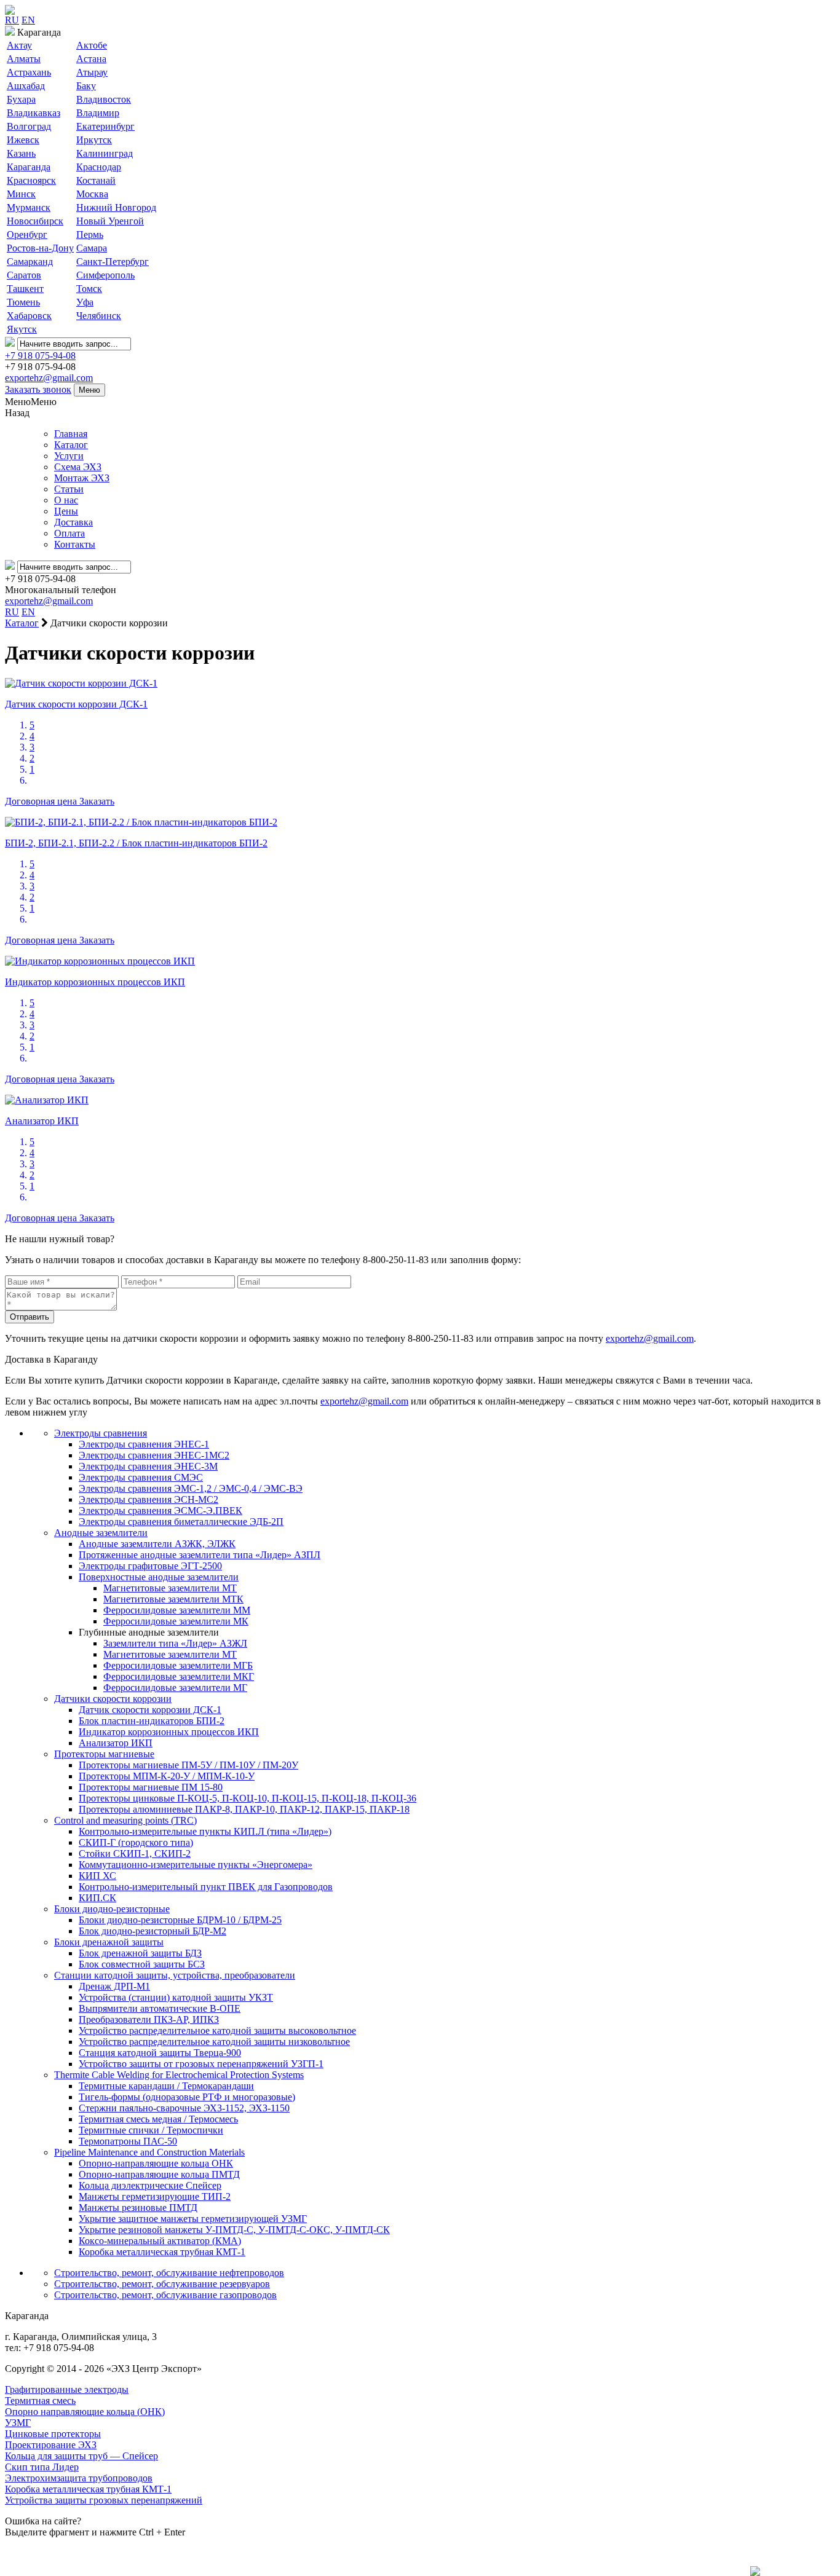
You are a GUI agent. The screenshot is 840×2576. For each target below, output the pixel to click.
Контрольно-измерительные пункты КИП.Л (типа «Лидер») (205, 1831)
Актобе (92, 45)
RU (12, 20)
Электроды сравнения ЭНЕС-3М (148, 1466)
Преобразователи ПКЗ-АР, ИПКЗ (149, 2019)
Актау (19, 45)
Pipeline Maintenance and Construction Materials (149, 2152)
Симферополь (105, 275)
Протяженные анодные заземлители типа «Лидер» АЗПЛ (200, 1555)
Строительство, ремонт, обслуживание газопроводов (165, 2295)
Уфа (85, 302)
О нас (66, 500)
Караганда (29, 167)
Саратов (24, 275)
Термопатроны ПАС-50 (128, 2141)
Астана (91, 59)
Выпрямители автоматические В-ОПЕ (160, 2008)
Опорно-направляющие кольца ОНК (156, 2163)
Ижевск (23, 140)
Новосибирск (35, 221)
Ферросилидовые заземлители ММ (177, 1610)
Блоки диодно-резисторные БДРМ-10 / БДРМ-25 (180, 1920)
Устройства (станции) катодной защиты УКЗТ (176, 1997)
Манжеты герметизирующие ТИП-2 (155, 2196)
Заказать (97, 801)
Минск (21, 194)
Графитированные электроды (67, 2389)
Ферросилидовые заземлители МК (176, 1621)
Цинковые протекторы (53, 2434)
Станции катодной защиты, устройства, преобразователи (175, 1975)
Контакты (75, 544)
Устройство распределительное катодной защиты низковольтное (214, 2042)
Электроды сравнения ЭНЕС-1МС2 (154, 1455)
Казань (21, 153)
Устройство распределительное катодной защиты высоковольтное (217, 2030)
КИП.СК (97, 1898)
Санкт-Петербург (113, 262)
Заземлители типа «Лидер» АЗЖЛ (175, 1643)
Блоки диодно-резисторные (112, 1909)
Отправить (30, 1317)
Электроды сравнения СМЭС (141, 1477)
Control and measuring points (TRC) (125, 1820)
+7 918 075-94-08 (40, 356)
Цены (66, 511)
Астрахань (29, 72)
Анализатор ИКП (116, 1743)
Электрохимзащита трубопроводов (79, 2478)
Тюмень (23, 302)
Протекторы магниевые (104, 1754)
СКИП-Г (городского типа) (136, 1842)
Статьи (69, 489)
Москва (92, 194)
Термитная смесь (40, 2401)
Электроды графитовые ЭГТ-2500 (150, 1566)
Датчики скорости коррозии (113, 1699)
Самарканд (30, 262)
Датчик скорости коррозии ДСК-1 (150, 1710)
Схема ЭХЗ (78, 467)
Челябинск (99, 316)
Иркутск (94, 140)
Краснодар (99, 167)
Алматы (24, 59)
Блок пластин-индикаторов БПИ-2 (152, 1721)
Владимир (98, 113)
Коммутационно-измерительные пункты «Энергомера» (196, 1865)
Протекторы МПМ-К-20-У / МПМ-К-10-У (167, 1776)
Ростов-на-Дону (40, 248)
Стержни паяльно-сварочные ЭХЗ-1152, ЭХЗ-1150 (184, 2108)
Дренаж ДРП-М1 (114, 1986)
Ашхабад (26, 86)
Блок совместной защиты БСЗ (142, 1964)
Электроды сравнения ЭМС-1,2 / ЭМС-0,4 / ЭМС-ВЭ (191, 1488)
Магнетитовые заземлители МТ (170, 1588)
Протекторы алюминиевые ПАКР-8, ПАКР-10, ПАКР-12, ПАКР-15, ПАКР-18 (244, 1809)
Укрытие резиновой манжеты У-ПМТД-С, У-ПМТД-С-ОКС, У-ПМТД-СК (234, 2230)
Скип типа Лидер (42, 2467)
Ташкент (25, 289)
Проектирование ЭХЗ (51, 2445)
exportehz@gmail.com (49, 378)
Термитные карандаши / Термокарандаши (166, 2086)
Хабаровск (29, 316)
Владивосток (104, 99)
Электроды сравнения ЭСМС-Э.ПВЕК (160, 1511)
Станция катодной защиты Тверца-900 (160, 2053)
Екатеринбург (105, 126)
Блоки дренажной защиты (109, 1942)
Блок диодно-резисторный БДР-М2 (153, 1931)
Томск (89, 289)
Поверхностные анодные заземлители (159, 1577)
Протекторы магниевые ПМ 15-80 (151, 1787)
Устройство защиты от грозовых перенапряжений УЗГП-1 (201, 2064)
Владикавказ (34, 113)
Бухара (21, 99)
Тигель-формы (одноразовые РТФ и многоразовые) (187, 2097)
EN (28, 20)
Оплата (69, 533)
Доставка (73, 522)
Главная (71, 434)
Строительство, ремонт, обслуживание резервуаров (162, 2284)
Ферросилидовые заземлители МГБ (178, 1665)
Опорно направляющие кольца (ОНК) (85, 2412)
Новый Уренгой (110, 221)
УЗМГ (18, 2423)
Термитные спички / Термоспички (151, 2130)
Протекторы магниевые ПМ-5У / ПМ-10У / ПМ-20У (188, 1765)
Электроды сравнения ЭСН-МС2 (149, 1499)
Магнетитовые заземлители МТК (173, 1599)
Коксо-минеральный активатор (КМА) (160, 2241)
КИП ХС (97, 1876)
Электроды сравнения (101, 1433)
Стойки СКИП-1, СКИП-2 (135, 1853)
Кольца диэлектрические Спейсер (150, 2185)
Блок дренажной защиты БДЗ (140, 1953)
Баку (86, 86)
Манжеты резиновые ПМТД (138, 2208)
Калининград (105, 153)
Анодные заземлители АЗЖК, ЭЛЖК (157, 1544)
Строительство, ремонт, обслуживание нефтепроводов (169, 2273)
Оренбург (27, 234)
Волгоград (29, 126)
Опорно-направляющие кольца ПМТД (159, 2174)
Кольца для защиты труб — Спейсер (81, 2456)
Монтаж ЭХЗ (82, 478)
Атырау (92, 72)
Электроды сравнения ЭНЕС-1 (144, 1444)
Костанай (96, 180)
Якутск (22, 329)
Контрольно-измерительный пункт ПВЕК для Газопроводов (206, 1887)
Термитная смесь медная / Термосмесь (158, 2119)
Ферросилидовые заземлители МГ (175, 1688)
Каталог (71, 445)
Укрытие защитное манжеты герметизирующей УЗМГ (193, 2219)
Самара (92, 248)
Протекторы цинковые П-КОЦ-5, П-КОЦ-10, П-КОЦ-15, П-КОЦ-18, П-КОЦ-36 (248, 1798)
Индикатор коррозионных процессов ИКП (169, 1732)
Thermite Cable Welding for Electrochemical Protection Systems (179, 2075)
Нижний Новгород (116, 207)
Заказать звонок (38, 389)
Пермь (90, 234)
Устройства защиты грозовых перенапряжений (104, 2500)
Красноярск (31, 180)
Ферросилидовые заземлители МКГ (179, 1676)
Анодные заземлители (101, 1533)
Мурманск (29, 207)
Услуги (69, 456)
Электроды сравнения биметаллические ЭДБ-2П (181, 1522)
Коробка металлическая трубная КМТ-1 (162, 2252)
